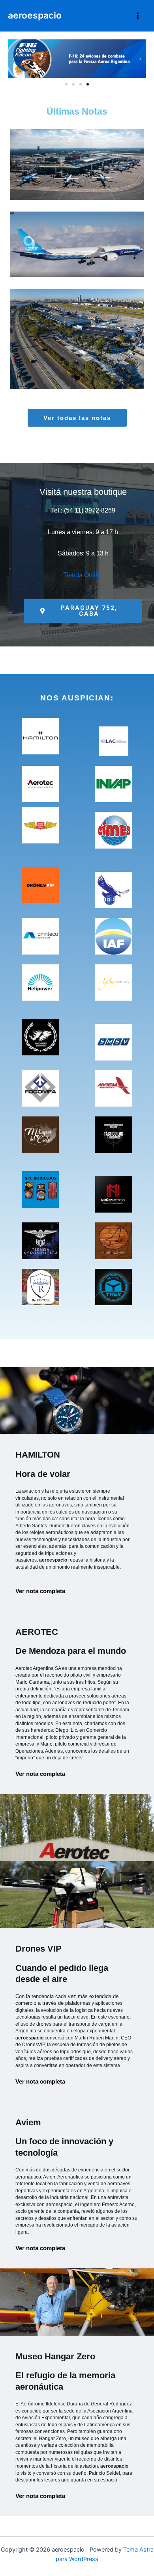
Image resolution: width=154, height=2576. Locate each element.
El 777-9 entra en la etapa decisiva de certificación (77, 227)
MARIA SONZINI (107, 184)
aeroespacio (35, 15)
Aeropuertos (53, 193)
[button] (14, 59)
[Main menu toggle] (138, 16)
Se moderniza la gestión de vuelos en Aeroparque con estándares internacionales (77, 321)
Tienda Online (83, 575)
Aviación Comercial (97, 193)
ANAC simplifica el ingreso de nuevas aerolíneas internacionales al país (77, 147)
